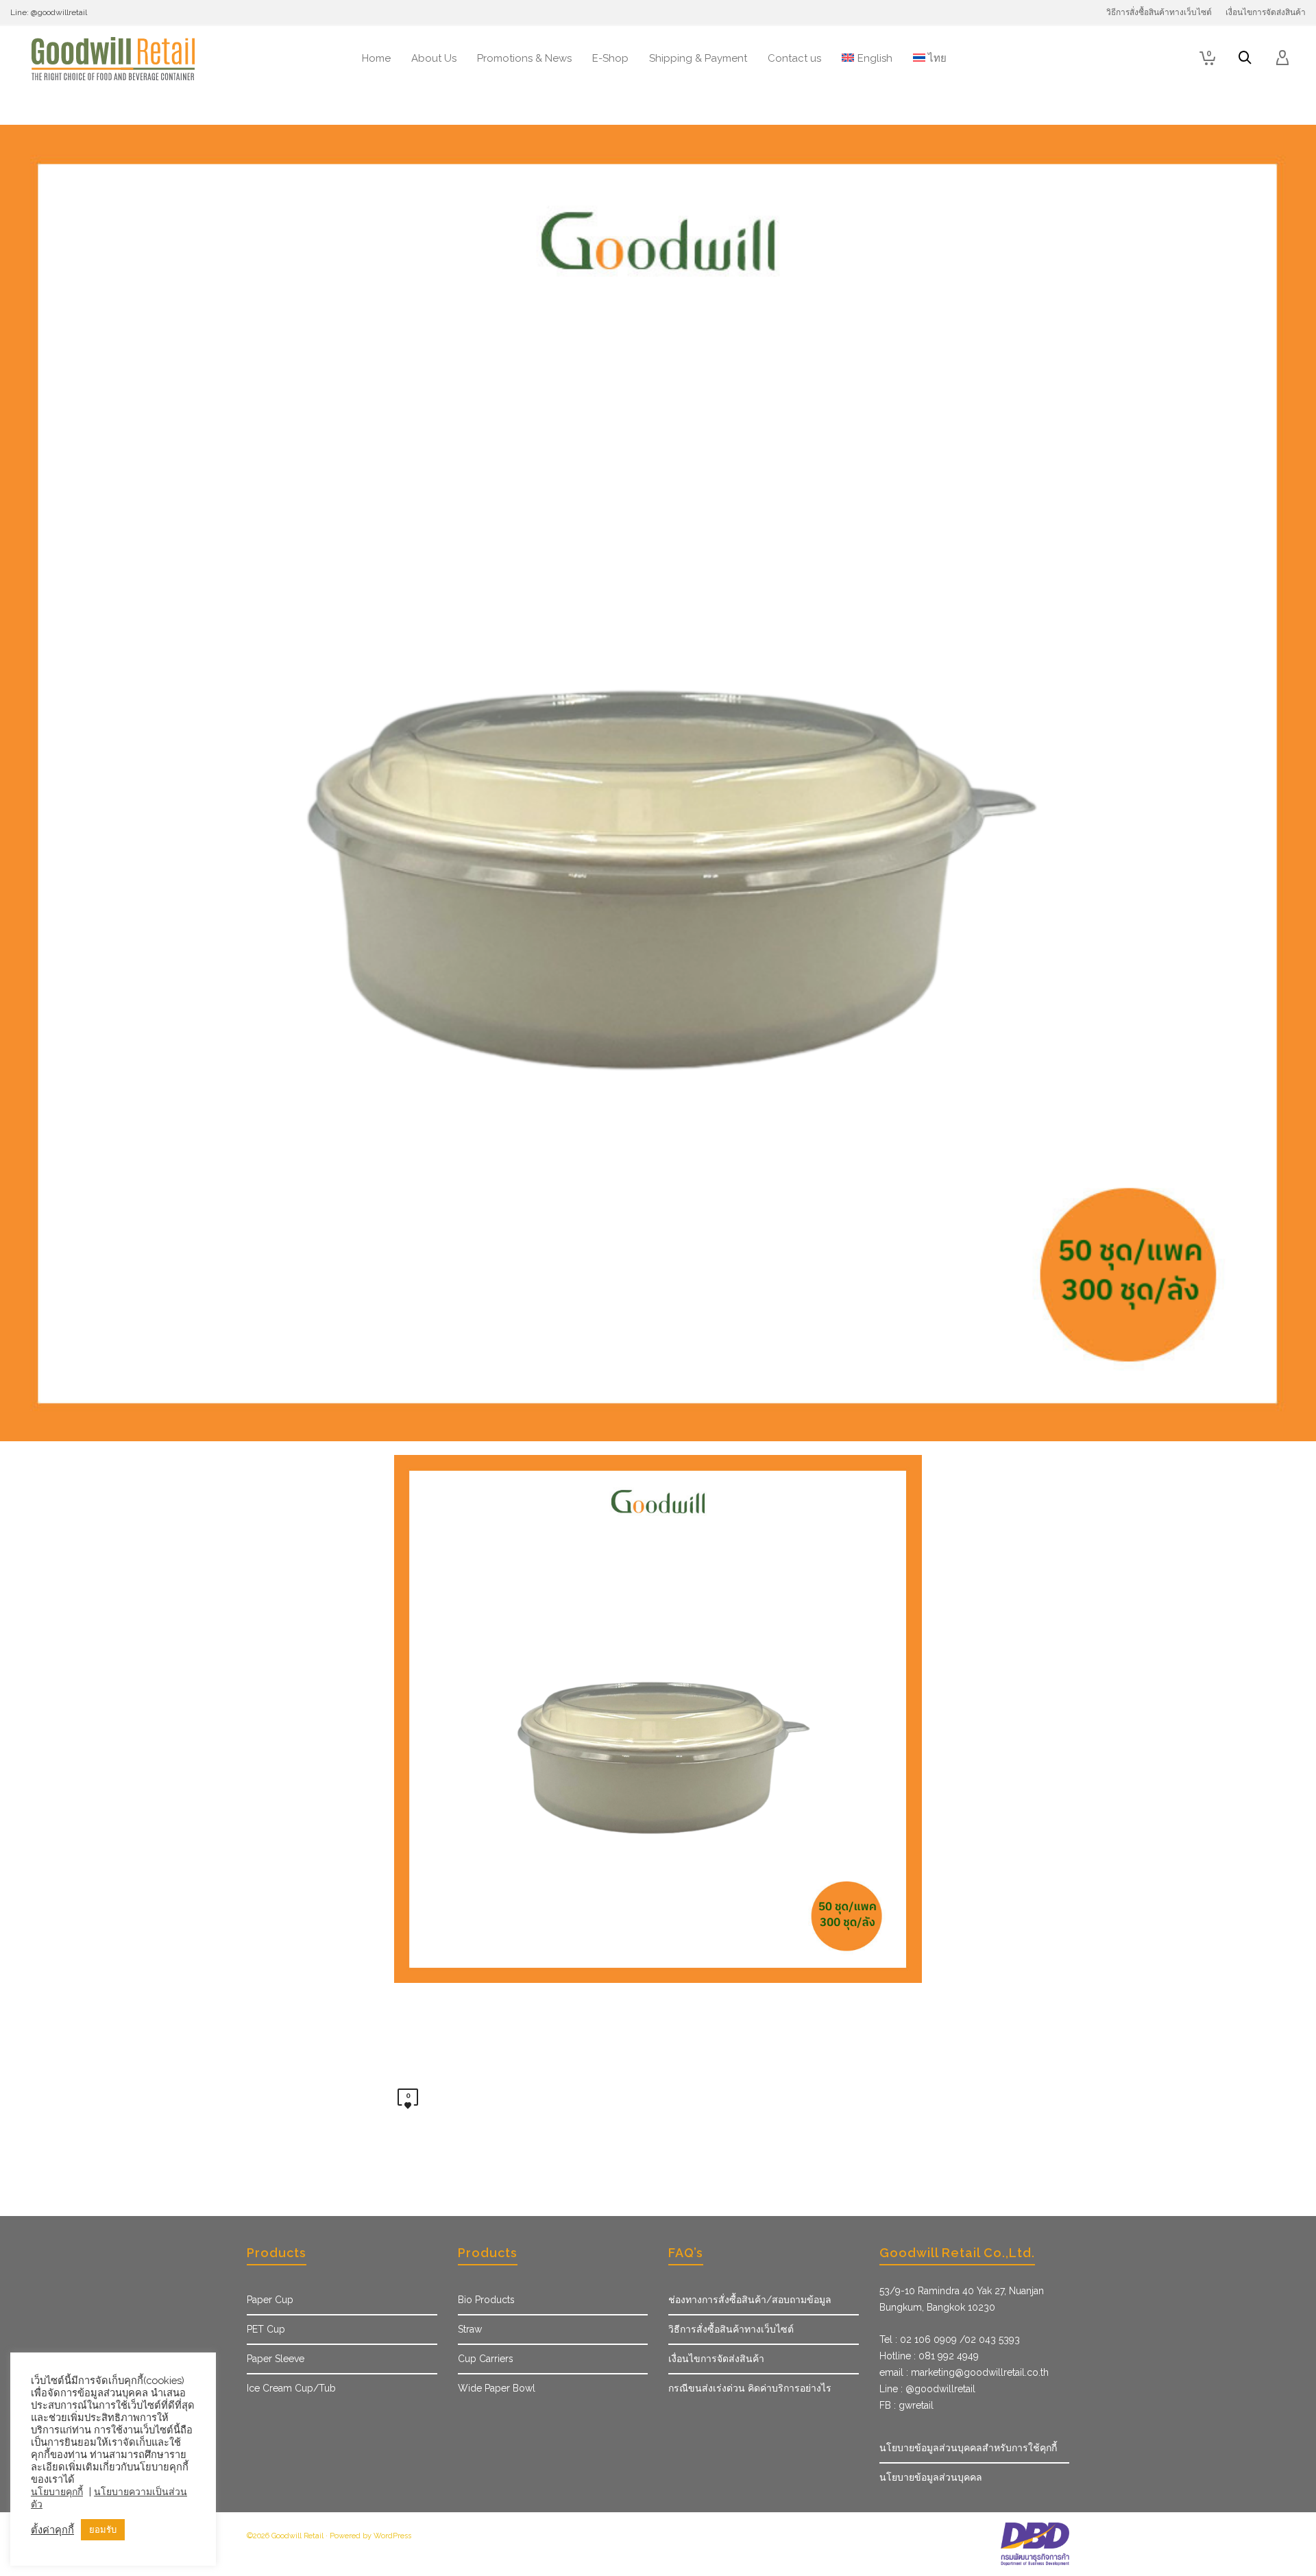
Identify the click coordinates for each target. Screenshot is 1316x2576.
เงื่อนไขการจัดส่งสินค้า (716, 2359)
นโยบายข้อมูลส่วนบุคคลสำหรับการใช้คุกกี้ (968, 2448)
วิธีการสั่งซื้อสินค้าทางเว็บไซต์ (731, 2329)
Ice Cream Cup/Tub (291, 2388)
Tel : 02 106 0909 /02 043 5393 (950, 2339)
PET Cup (266, 2329)
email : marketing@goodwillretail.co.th (964, 2372)
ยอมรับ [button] (103, 2530)
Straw (470, 2329)
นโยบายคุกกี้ (57, 2492)
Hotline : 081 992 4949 (929, 2356)
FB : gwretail (906, 2405)
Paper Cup (270, 2300)
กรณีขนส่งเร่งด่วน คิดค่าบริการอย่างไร (750, 2388)
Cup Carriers (486, 2359)
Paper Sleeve (276, 2359)
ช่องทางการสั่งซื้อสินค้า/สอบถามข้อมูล (750, 2300)
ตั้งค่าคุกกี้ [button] (52, 2530)
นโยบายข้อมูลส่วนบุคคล (931, 2477)
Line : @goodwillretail (927, 2389)
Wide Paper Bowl (497, 2388)
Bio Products (486, 2300)
